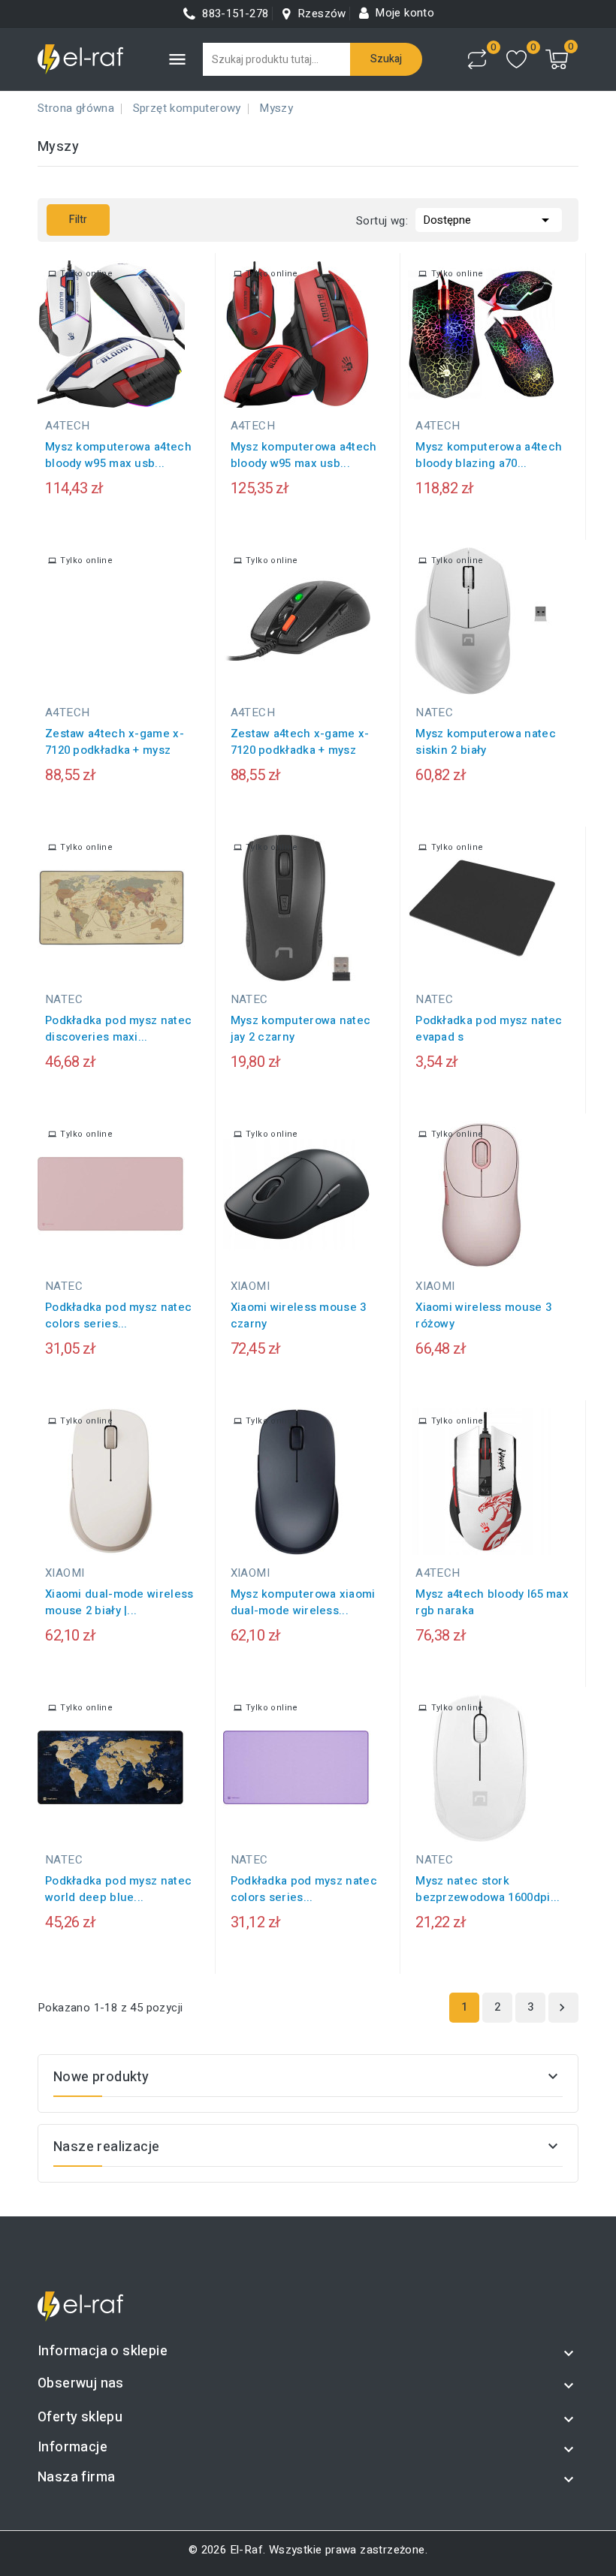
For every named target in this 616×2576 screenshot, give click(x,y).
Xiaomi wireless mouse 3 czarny (299, 1315)
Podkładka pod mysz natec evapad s (489, 1029)
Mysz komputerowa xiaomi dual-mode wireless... (303, 1602)
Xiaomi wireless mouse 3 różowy (483, 1315)
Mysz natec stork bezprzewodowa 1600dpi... (488, 1889)
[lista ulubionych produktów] (516, 60)
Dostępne (489, 220)
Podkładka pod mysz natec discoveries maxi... (118, 1029)
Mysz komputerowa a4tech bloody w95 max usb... (118, 455)
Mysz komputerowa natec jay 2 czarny (301, 1029)
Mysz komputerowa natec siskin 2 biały (486, 742)
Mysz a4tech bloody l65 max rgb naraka (492, 1602)
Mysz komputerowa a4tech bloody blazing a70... (489, 455)
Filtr (67, 220)
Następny (562, 2008)
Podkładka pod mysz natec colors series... (118, 1315)
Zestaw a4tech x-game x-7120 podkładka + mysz (115, 742)
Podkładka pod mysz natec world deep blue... (118, 1889)
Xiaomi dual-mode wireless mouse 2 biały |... (119, 1602)
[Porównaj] (477, 59)
